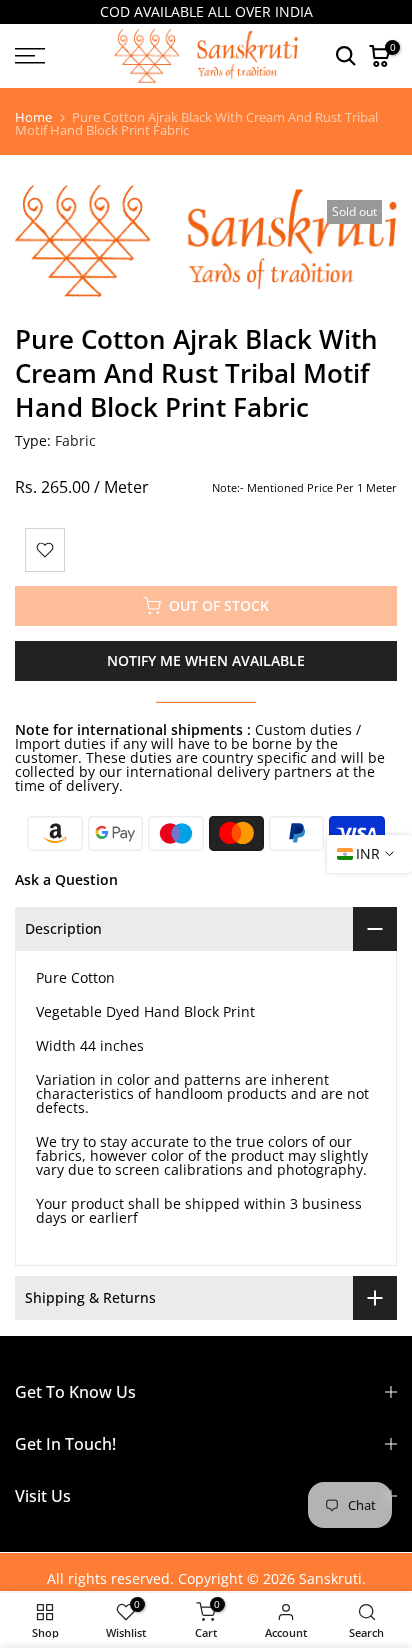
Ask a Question (66, 879)
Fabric (75, 440)
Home (33, 117)
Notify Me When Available (206, 660)
